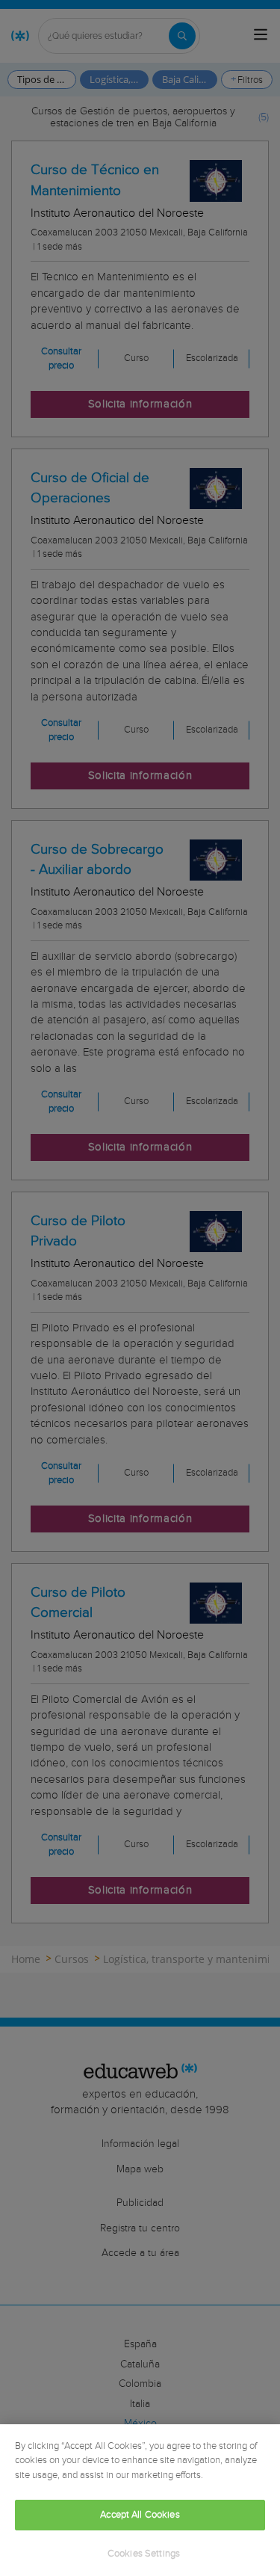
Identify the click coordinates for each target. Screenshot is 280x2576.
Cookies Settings (144, 2554)
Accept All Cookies (140, 2515)
